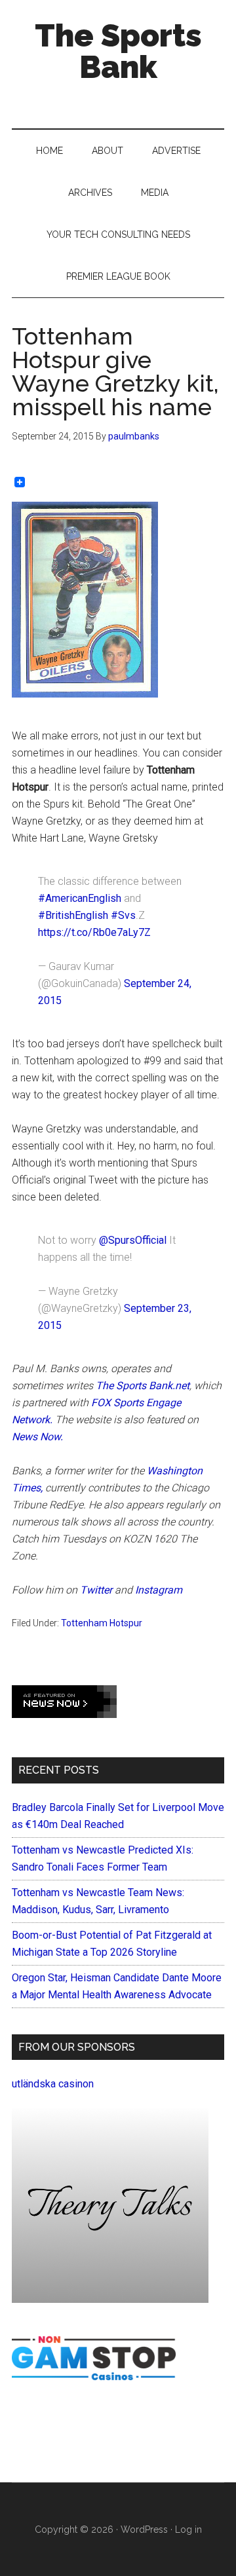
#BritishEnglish (73, 915)
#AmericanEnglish (80, 898)
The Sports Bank (118, 51)
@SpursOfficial (133, 1240)
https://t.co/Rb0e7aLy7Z (94, 932)
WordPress (144, 2529)
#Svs (123, 915)
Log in (188, 2529)
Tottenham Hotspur (102, 1623)
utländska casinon (53, 2084)
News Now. (37, 1437)
